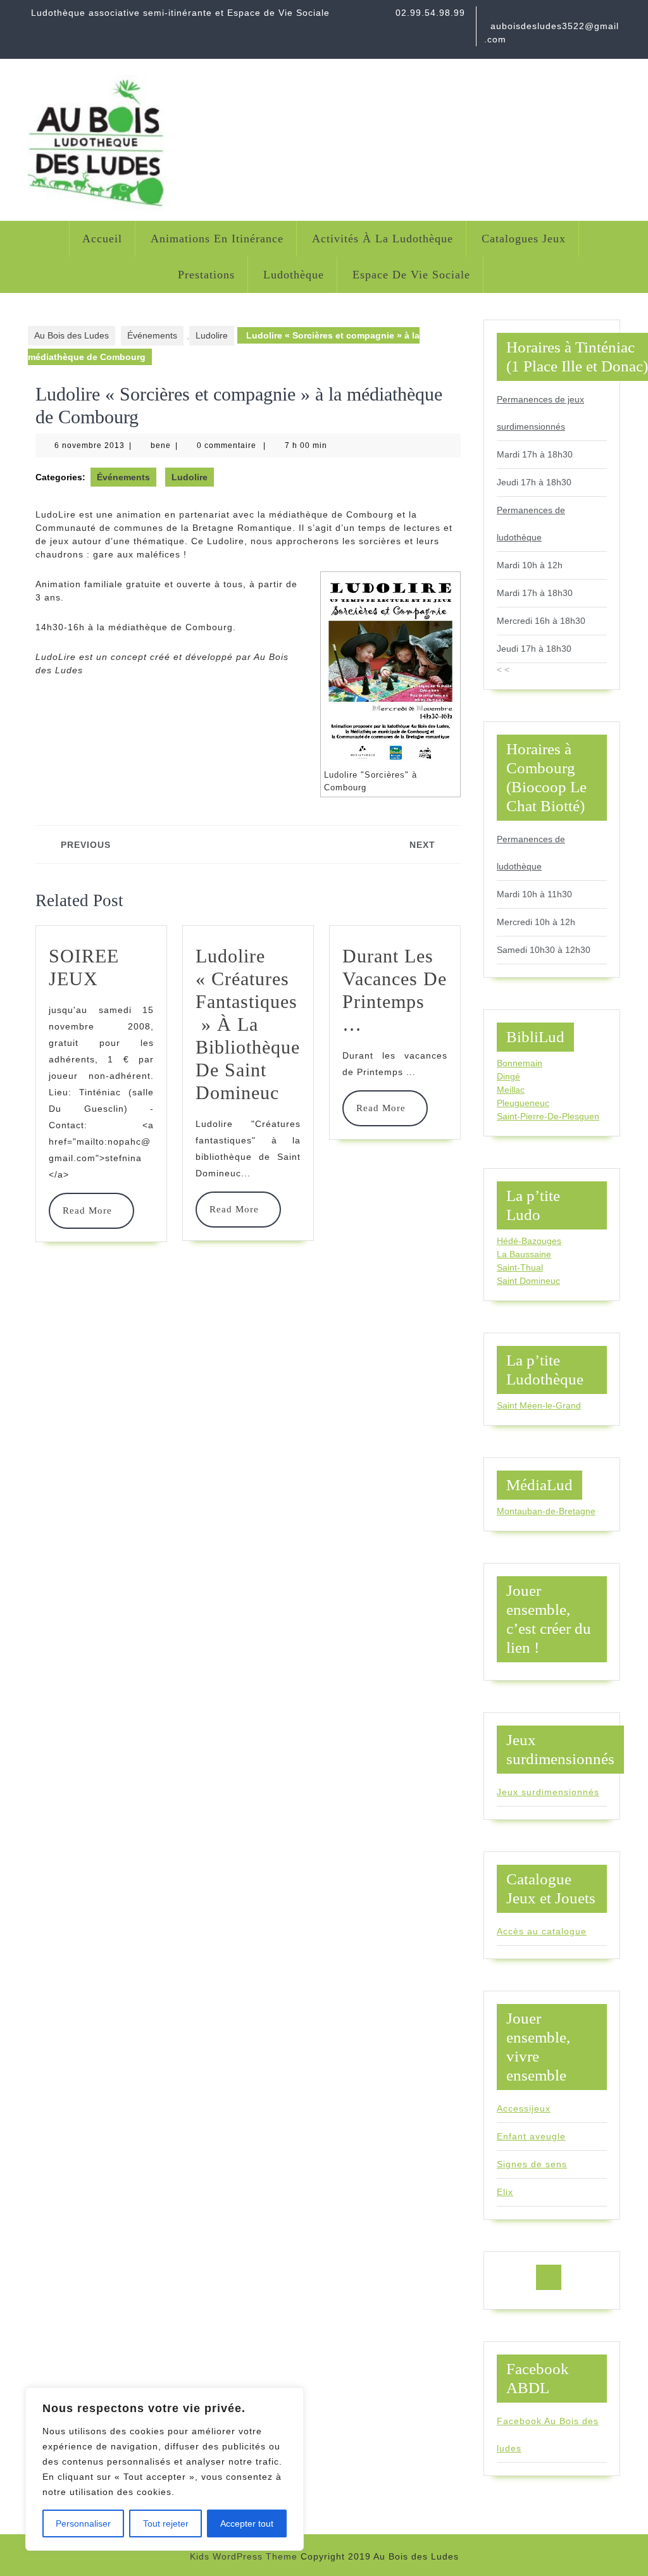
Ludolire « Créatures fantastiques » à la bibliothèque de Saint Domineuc (248, 1024)
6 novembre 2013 (90, 445)
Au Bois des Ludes (72, 335)
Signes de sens (532, 2164)
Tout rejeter (166, 2523)
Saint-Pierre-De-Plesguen (548, 1116)
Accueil (102, 239)
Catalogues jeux (524, 239)
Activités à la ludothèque (383, 239)
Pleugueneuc (523, 1103)
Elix (505, 2192)
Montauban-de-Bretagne (546, 1511)
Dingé (508, 1076)
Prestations (206, 275)
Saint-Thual (520, 1267)
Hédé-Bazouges (529, 1241)
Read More (91, 1210)
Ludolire (212, 335)
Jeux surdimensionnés (548, 1792)
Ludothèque (294, 275)
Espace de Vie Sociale (411, 275)
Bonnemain (520, 1063)
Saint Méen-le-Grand (539, 1405)
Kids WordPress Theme (244, 2556)
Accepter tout (247, 2523)
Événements (152, 335)
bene (161, 445)
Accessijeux (524, 2108)
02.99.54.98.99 (430, 13)
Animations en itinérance (217, 239)
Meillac (511, 1090)
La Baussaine (524, 1254)
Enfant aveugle (531, 2136)
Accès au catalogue (542, 1931)
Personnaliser (83, 2523)
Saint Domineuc (528, 1281)
